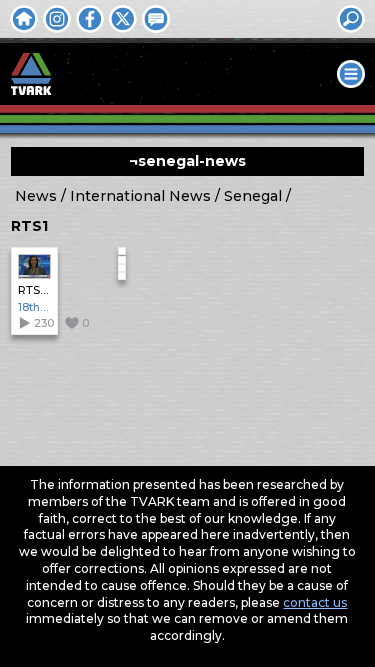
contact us (315, 602)
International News (140, 196)
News (36, 196)
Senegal (253, 196)
